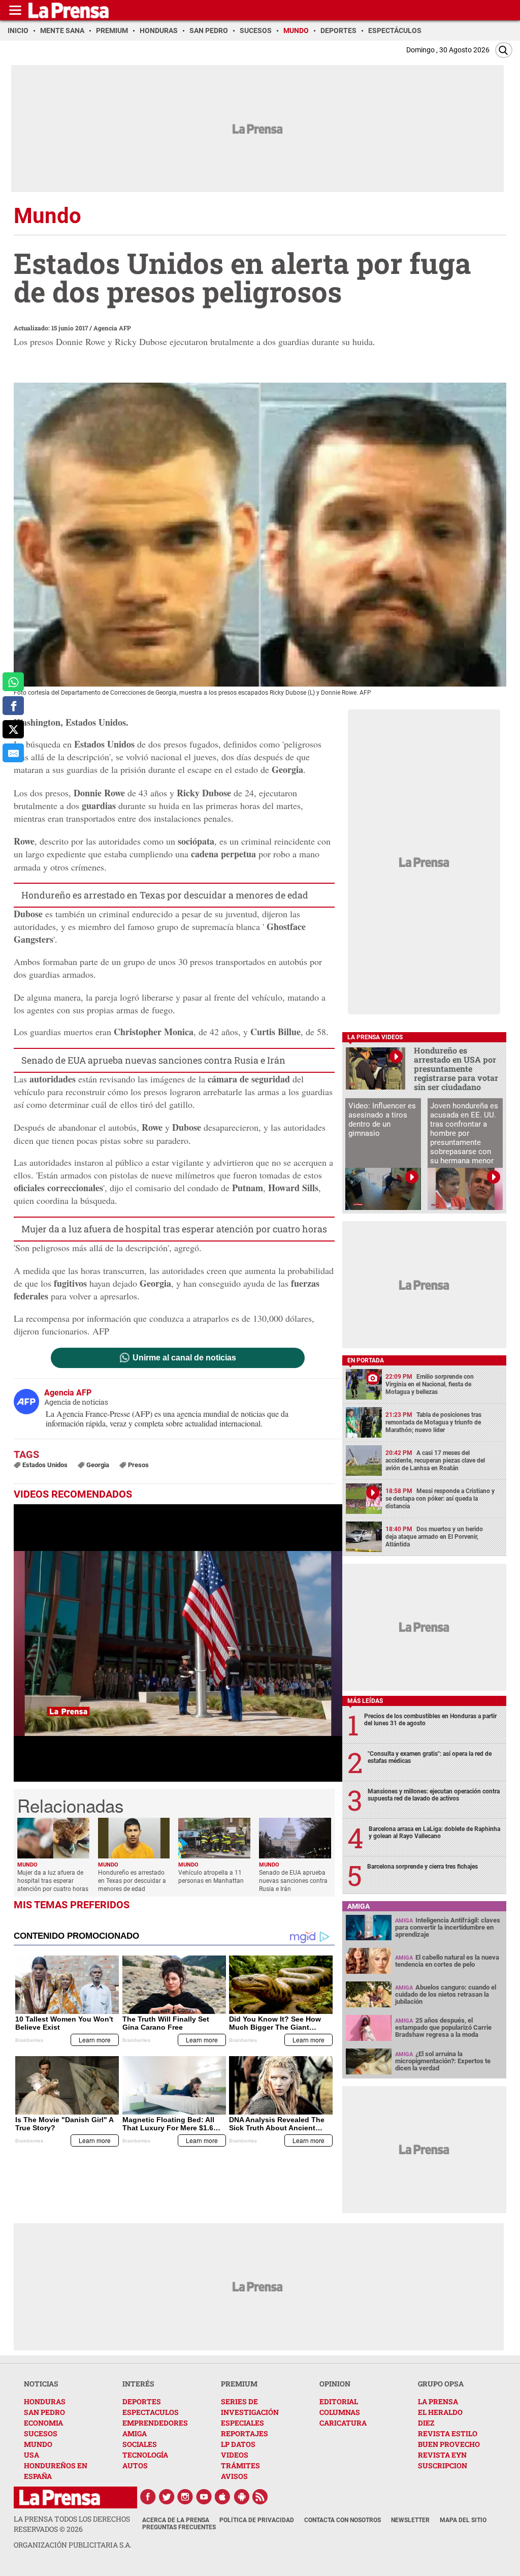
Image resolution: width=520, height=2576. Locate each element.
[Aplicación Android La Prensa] (242, 2497)
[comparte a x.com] (13, 730)
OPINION (335, 2384)
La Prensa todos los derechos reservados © (72, 2524)
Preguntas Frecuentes (179, 2527)
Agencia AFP (112, 328)
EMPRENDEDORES (155, 2423)
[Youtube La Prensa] (204, 2497)
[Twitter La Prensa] (167, 2497)
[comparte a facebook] (13, 706)
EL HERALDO (440, 2412)
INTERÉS (138, 2384)
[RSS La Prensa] (261, 2497)
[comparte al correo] (13, 753)
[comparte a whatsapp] (13, 682)
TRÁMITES (240, 2465)
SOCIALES (140, 2444)
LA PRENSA (438, 2401)
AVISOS (234, 2476)
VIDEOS (235, 2455)
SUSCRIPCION (443, 2465)
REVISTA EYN (442, 2455)
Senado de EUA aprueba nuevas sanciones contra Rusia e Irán (153, 1060)
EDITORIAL (339, 2401)
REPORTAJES (245, 2433)
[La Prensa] (60, 2497)
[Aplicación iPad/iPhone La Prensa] (223, 2497)
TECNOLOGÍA (145, 2455)
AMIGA (135, 2433)
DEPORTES (142, 2401)
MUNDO (38, 2444)
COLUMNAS (340, 2412)
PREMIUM (239, 2384)
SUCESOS (41, 2433)
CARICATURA (343, 2423)
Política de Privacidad (257, 2520)
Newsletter (410, 2520)
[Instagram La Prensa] (185, 2497)
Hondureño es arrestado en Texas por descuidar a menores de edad (165, 895)
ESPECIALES (242, 2423)
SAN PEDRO (44, 2412)
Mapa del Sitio (463, 2520)
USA (31, 2455)
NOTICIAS (41, 2384)
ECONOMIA (43, 2423)
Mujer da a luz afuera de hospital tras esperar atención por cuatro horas (174, 1229)
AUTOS (135, 2465)
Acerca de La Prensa (176, 2520)
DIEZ (426, 2423)
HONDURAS (45, 2401)
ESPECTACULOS (151, 2412)
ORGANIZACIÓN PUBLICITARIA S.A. (73, 2545)
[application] (178, 1643)
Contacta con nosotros (343, 2520)
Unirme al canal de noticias (184, 1358)
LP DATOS (238, 2444)
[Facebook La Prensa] (148, 2497)
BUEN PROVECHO (449, 2444)
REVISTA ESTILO (448, 2433)
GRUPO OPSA (441, 2384)
